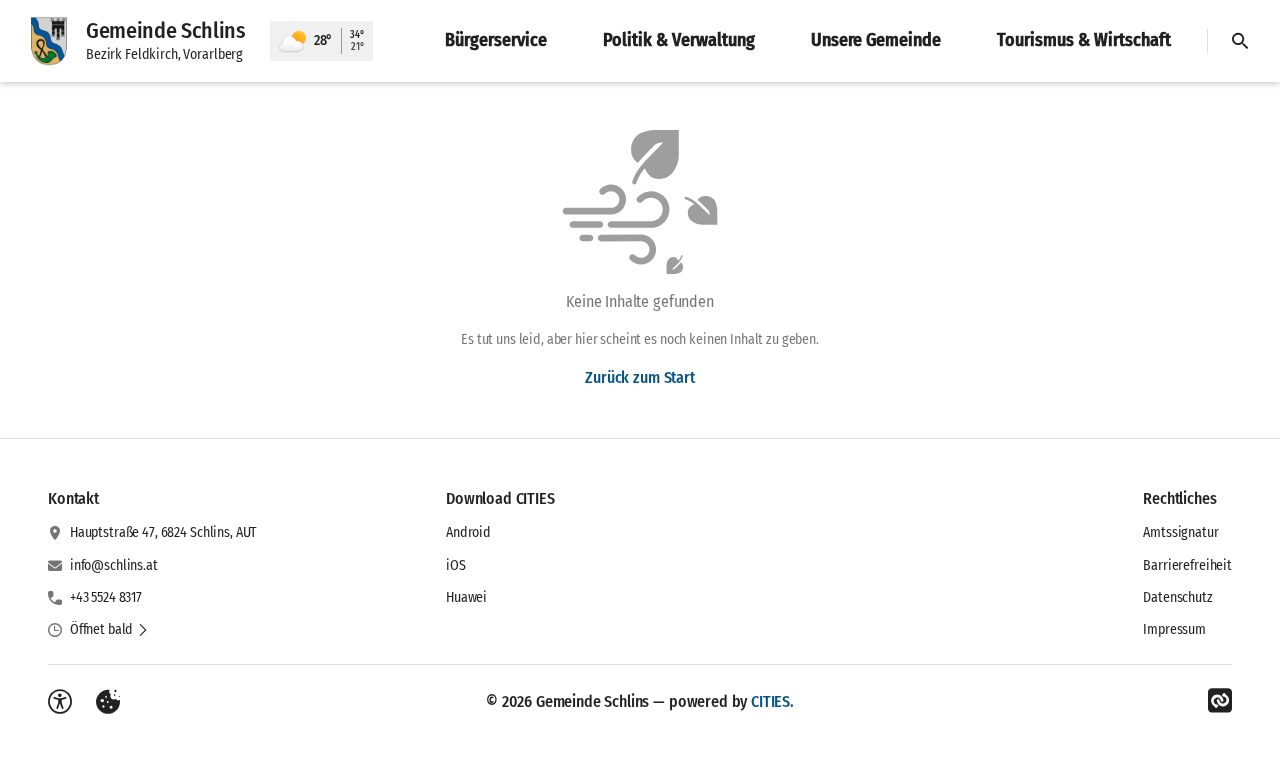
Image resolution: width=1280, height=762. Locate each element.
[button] (109, 630)
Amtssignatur (1180, 532)
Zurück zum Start (639, 377)
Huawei (466, 597)
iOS (456, 565)
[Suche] (1240, 41)
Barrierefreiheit (1187, 565)
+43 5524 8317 (106, 597)
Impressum (1174, 629)
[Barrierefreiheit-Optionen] (60, 702)
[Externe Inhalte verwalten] (108, 702)
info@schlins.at (114, 565)
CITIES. (772, 701)
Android (468, 532)
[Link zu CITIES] (1220, 701)
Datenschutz (1177, 597)
